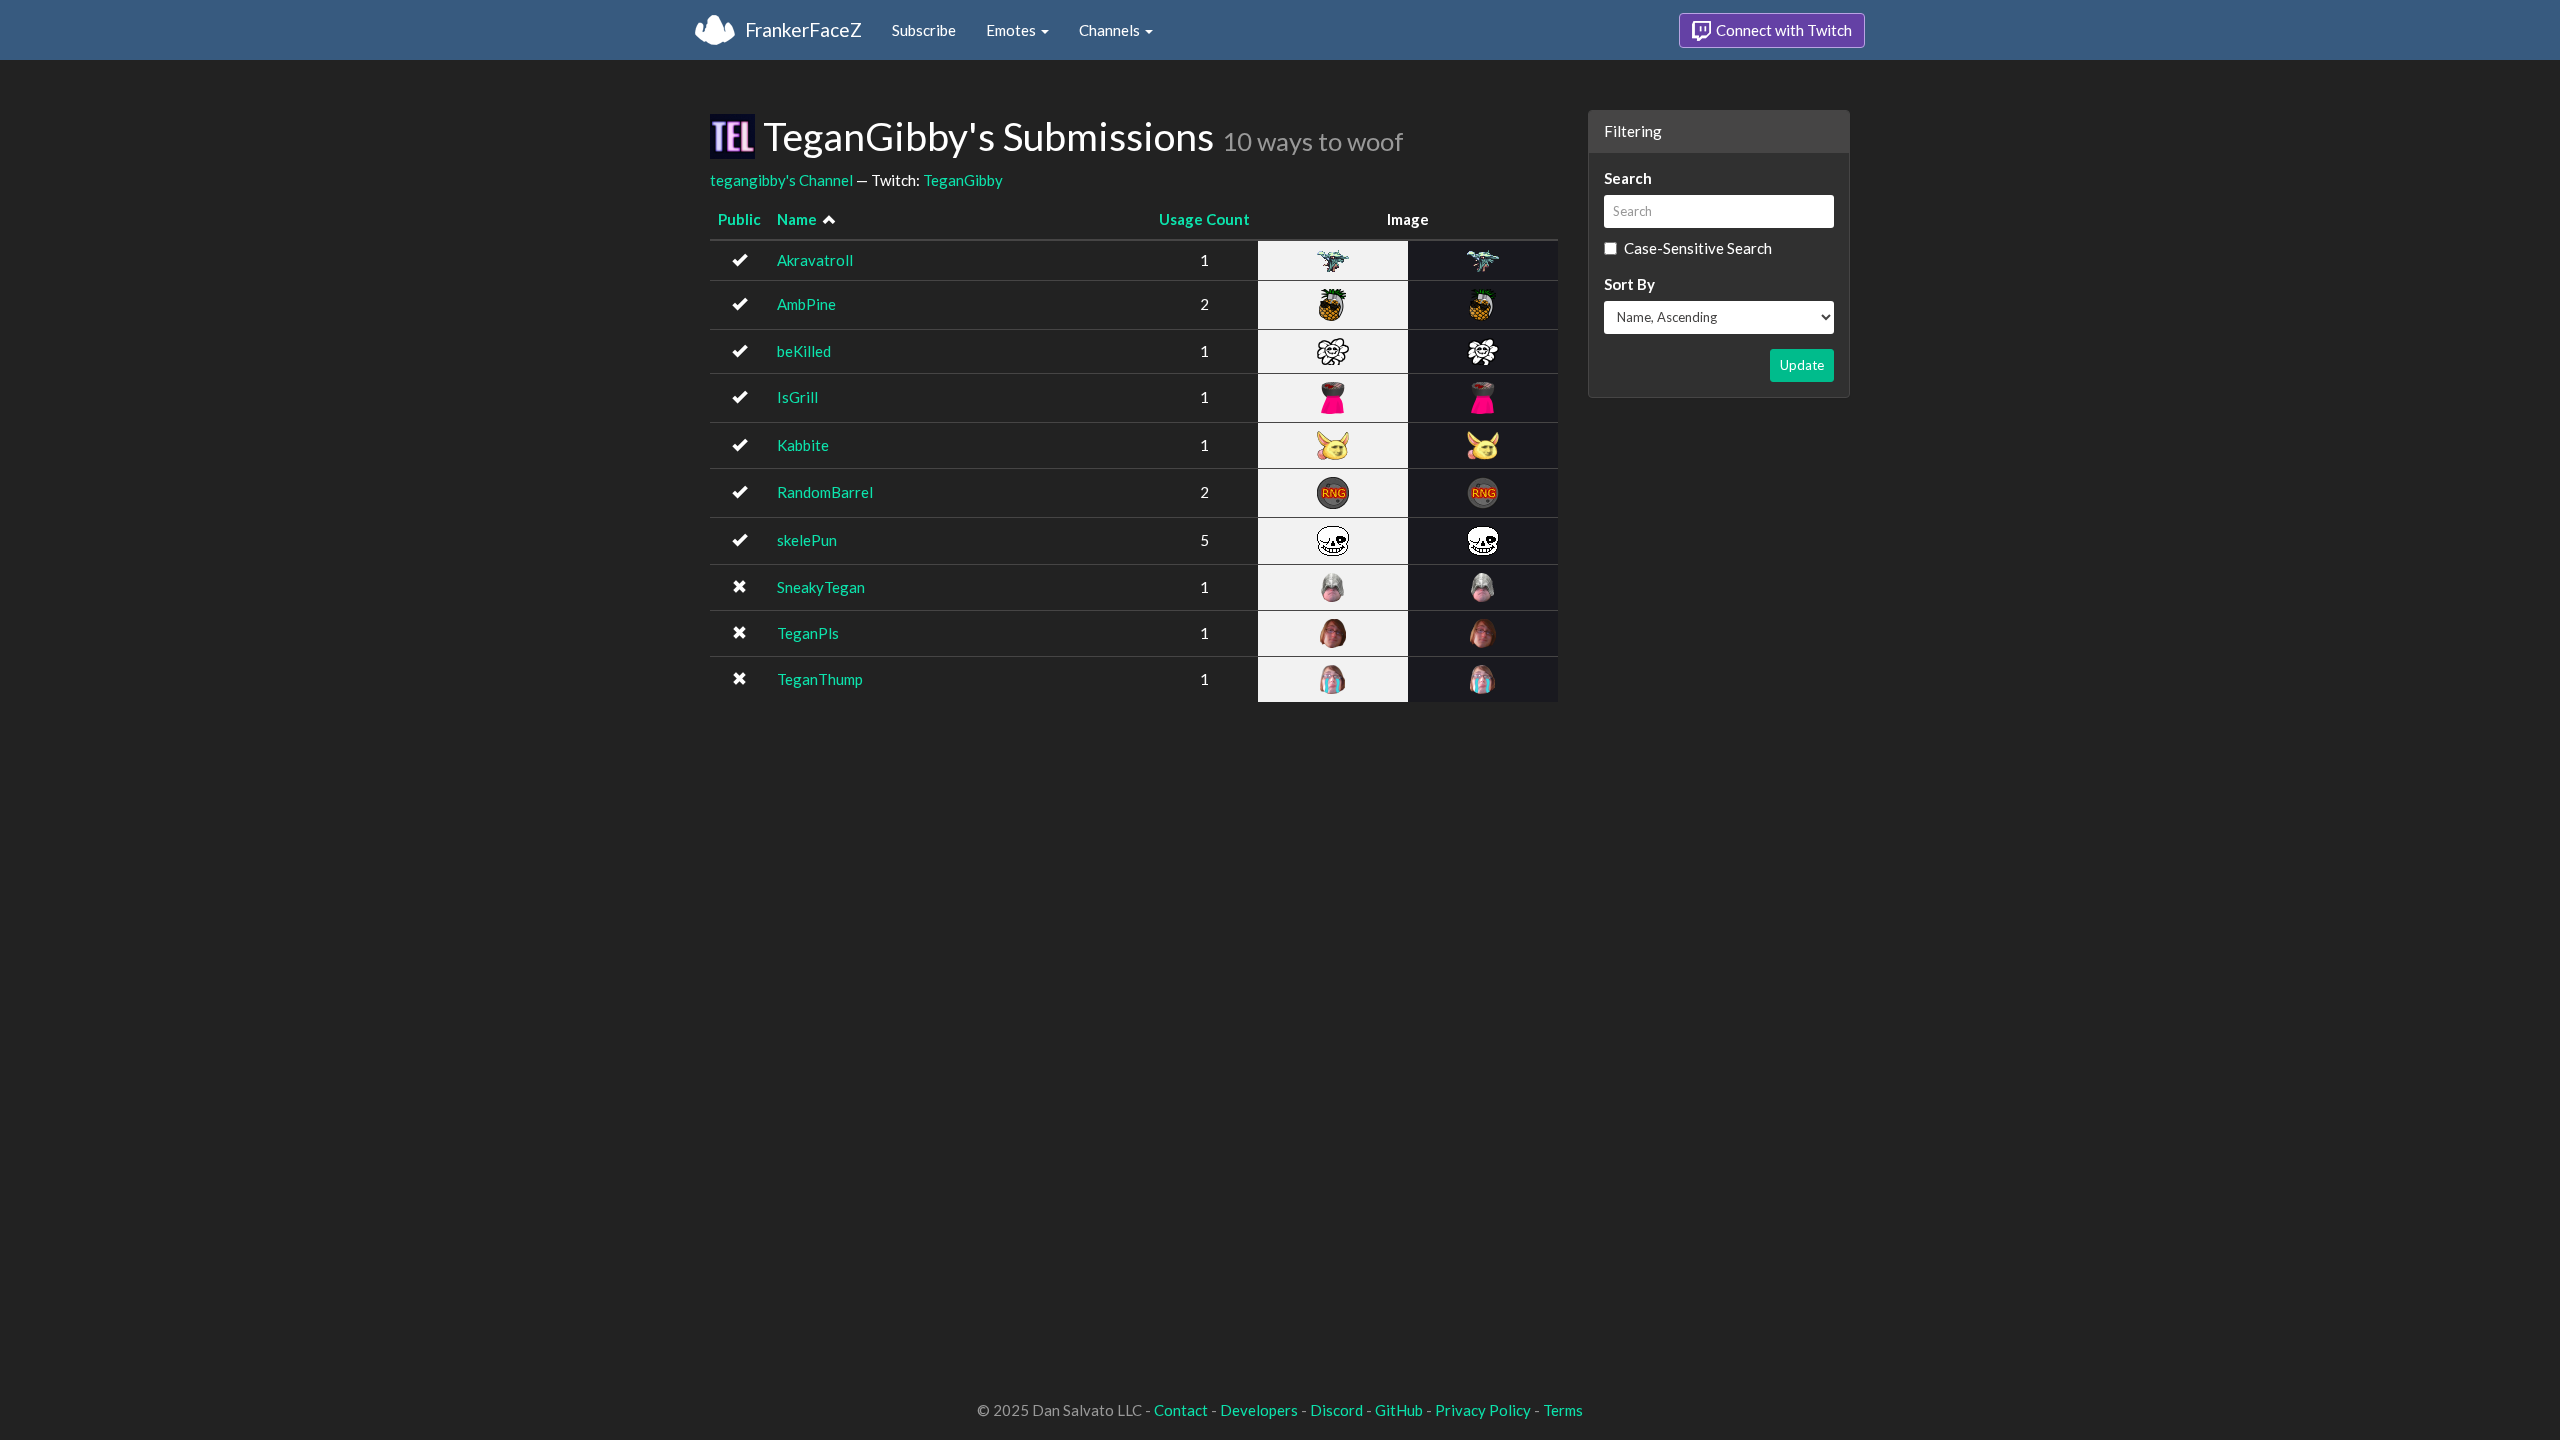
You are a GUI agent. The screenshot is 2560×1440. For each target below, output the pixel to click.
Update (1802, 365)
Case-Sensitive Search (1698, 248)
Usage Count (1204, 219)
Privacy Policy (1483, 1410)
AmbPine (806, 304)
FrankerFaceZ (803, 29)
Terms (1563, 1410)
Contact (1181, 1410)
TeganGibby (963, 180)
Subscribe (924, 30)
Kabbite (803, 445)
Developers (1259, 1410)
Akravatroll (815, 260)
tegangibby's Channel (781, 180)
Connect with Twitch (1782, 30)
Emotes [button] (1012, 30)
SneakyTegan (821, 587)
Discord (1336, 1410)
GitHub (1399, 1410)
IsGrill (797, 397)
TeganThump (820, 679)
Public (739, 219)
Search (1628, 178)
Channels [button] (1111, 30)
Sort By (1629, 284)
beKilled (804, 351)
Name (797, 219)
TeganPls (808, 633)
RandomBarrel (825, 492)
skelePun (807, 540)
